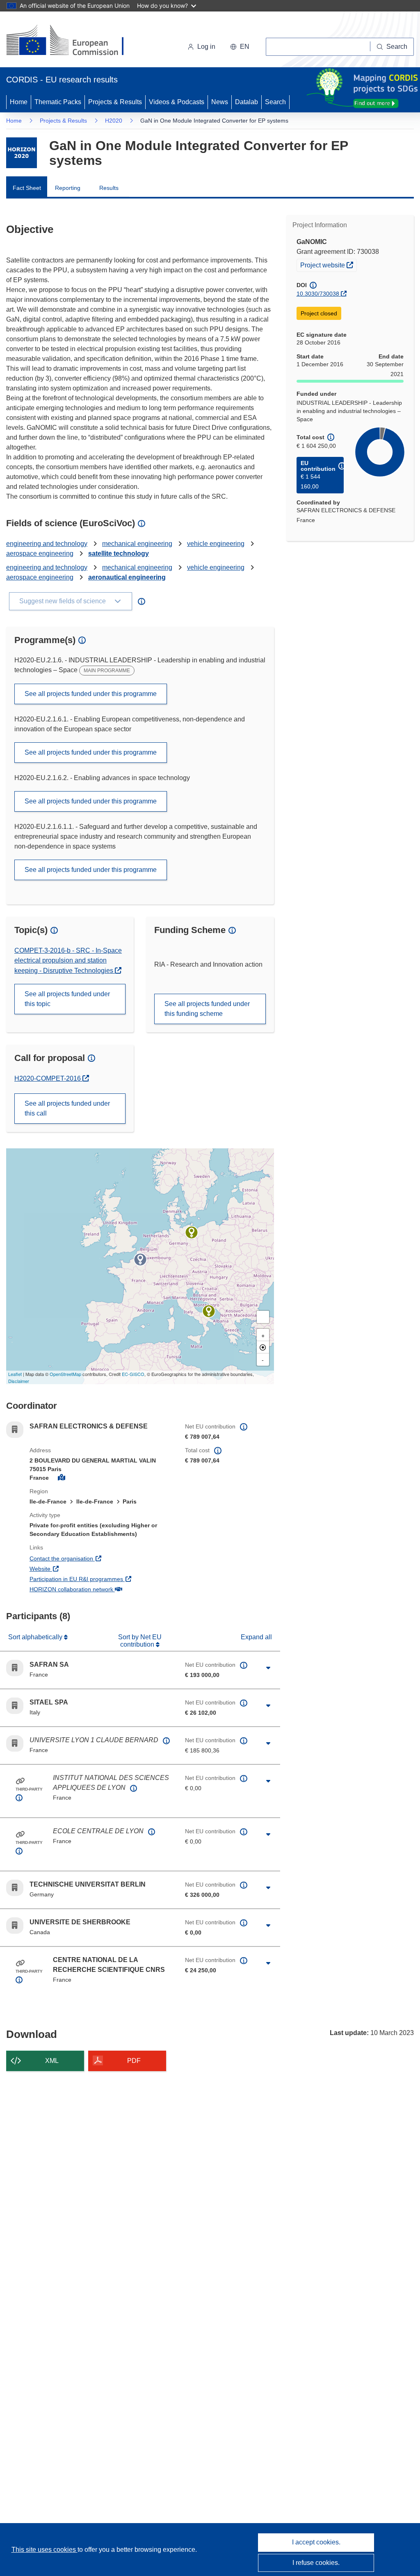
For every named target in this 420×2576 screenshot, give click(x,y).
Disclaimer (19, 1381)
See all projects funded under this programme (91, 694)
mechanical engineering (137, 544)
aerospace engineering (40, 553)
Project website (328, 265)
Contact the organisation (92, 1558)
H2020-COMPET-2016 (48, 1078)
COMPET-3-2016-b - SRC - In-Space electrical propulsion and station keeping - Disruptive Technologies (68, 961)
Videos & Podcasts (177, 102)
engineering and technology (47, 544)
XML (52, 2061)
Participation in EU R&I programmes (101, 1579)
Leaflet (15, 1374)
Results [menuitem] (109, 188)
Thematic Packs (58, 102)
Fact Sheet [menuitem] (27, 188)
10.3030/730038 (318, 294)
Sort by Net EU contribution (140, 1641)
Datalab (247, 102)
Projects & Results (115, 102)
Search (275, 102)
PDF (134, 2061)
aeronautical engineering (127, 577)
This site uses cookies (45, 2550)
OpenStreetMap (65, 1374)
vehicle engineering (216, 544)
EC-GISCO (133, 1374)
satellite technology (119, 553)
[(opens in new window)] (72, 41)
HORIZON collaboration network (101, 1589)
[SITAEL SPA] (209, 1311)
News (220, 102)
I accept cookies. (316, 2542)
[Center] (263, 1347)
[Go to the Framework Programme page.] (22, 153)
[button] (240, 47)
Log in (206, 47)
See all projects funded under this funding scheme (207, 1009)
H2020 (114, 121)
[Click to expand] (268, 1668)
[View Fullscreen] (263, 1317)
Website (70, 1569)
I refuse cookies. (316, 2563)
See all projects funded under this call (67, 1108)
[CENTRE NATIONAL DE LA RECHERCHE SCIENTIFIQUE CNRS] (140, 1259)
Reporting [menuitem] (68, 188)
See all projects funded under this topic (67, 999)
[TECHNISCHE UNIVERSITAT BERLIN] (192, 1232)
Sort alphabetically (36, 1637)
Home (19, 102)
